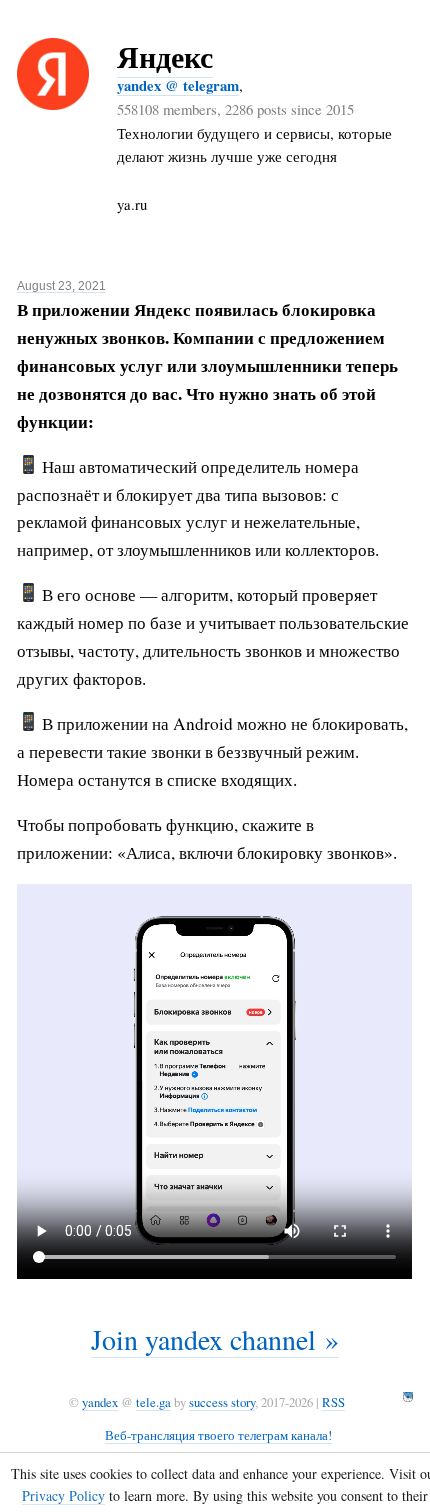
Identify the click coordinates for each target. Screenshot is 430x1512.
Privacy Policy (63, 1495)
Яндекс (165, 56)
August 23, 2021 (61, 286)
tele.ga (153, 1402)
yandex (100, 1402)
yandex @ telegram (178, 85)
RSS (333, 1402)
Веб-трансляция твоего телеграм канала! (218, 1435)
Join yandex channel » (215, 1339)
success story (222, 1402)
